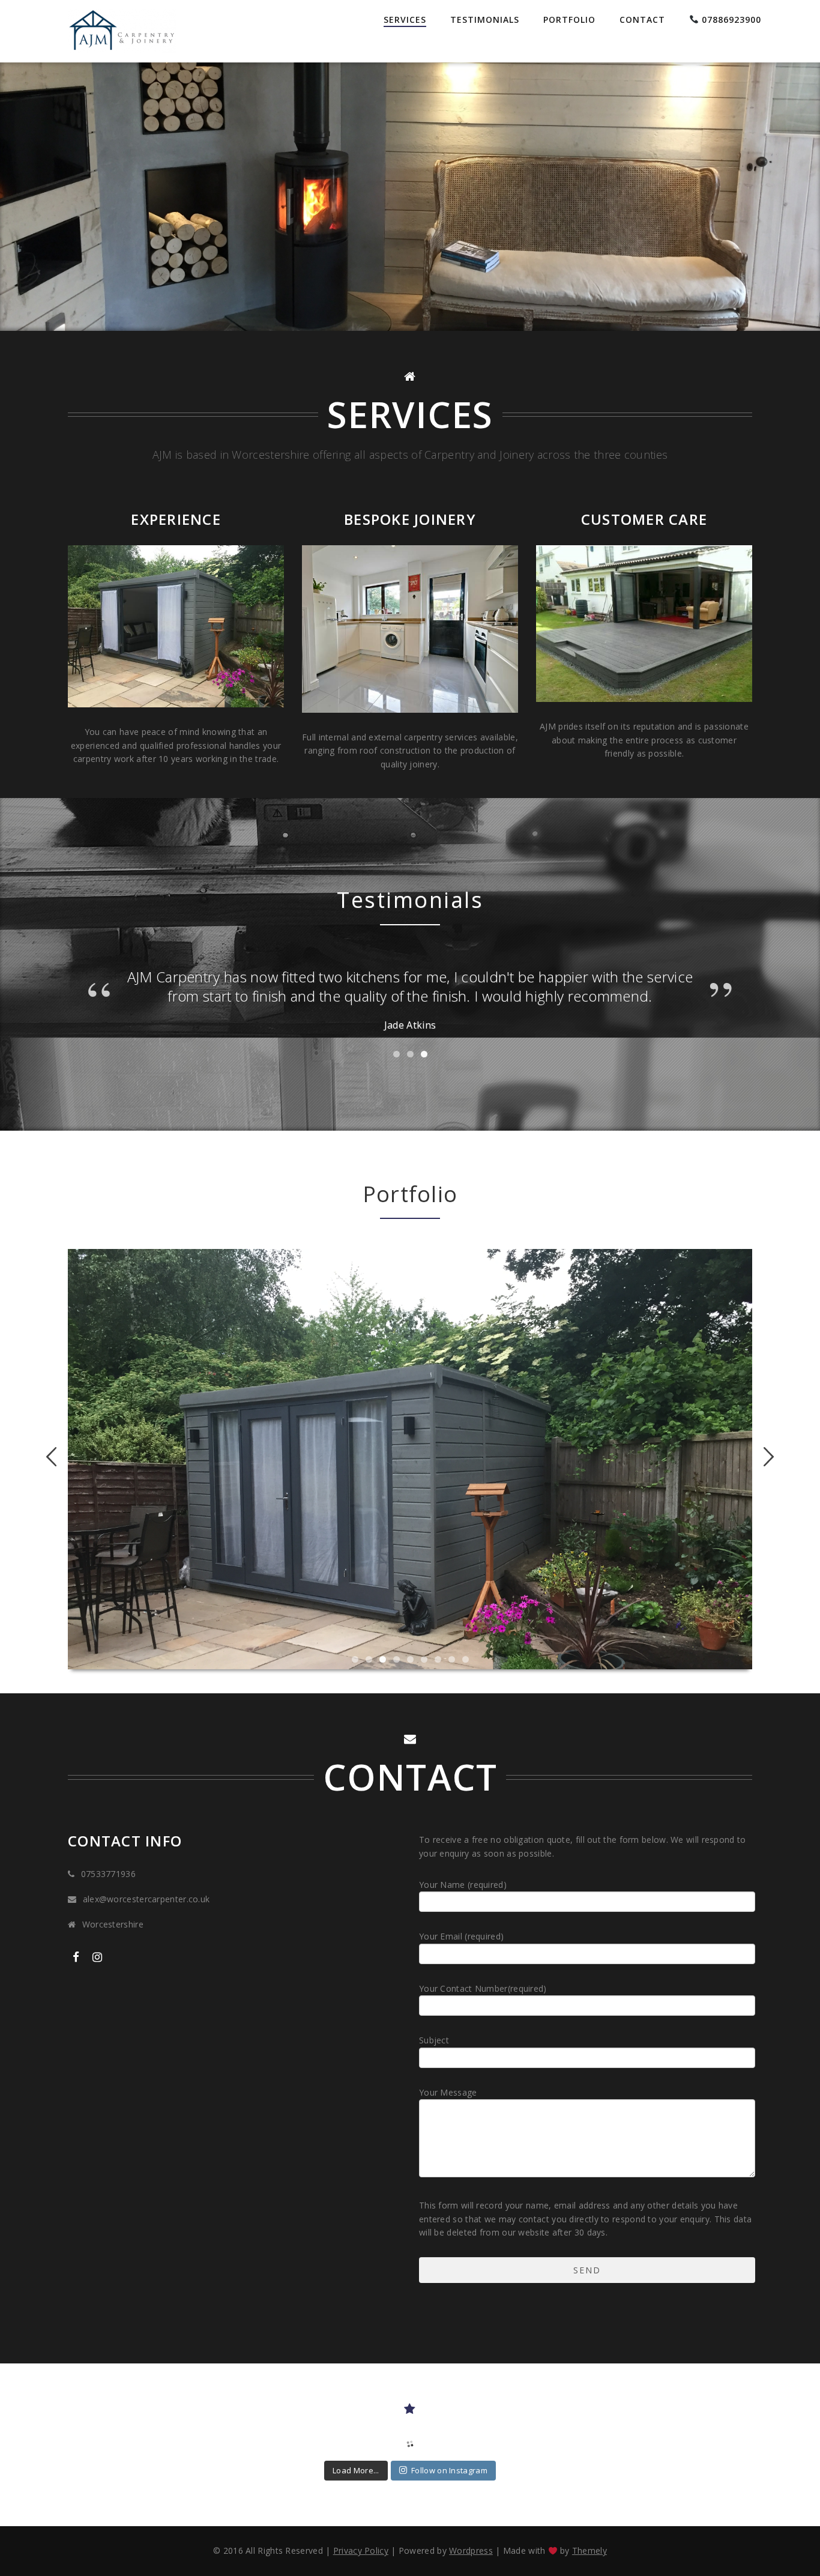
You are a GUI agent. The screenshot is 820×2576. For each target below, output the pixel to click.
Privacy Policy (361, 2550)
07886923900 (730, 20)
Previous (56, 1457)
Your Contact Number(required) (483, 1988)
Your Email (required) (461, 1936)
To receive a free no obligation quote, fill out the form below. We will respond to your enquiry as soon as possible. (583, 1846)
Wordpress (471, 2550)
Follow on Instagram (449, 2470)
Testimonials (485, 20)
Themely (589, 2550)
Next (764, 1457)
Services (405, 20)
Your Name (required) (463, 1885)
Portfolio (569, 20)
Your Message (448, 2092)
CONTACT (642, 20)
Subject (434, 2040)
